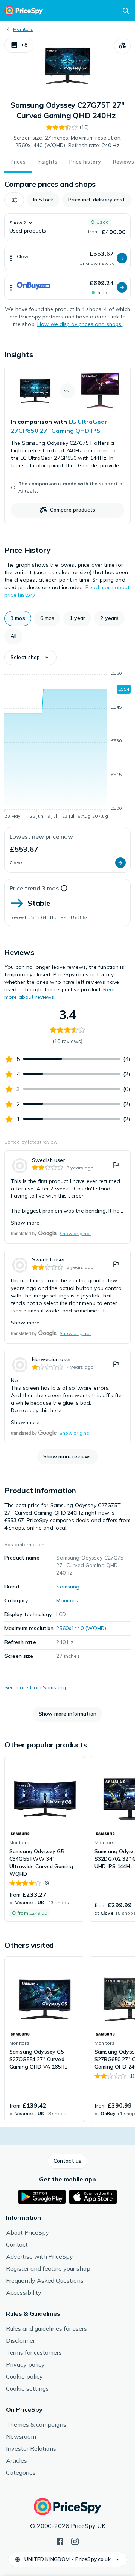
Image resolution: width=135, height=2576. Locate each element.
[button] (19, 45)
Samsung (68, 1587)
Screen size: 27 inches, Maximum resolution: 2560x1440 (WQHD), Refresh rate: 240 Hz (67, 141)
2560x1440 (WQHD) (81, 1628)
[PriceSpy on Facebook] (60, 2541)
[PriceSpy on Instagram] (75, 2541)
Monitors (23, 29)
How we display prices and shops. (80, 324)
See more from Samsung (35, 1687)
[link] (67, 445)
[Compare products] (122, 46)
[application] (67, 746)
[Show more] (11, 258)
